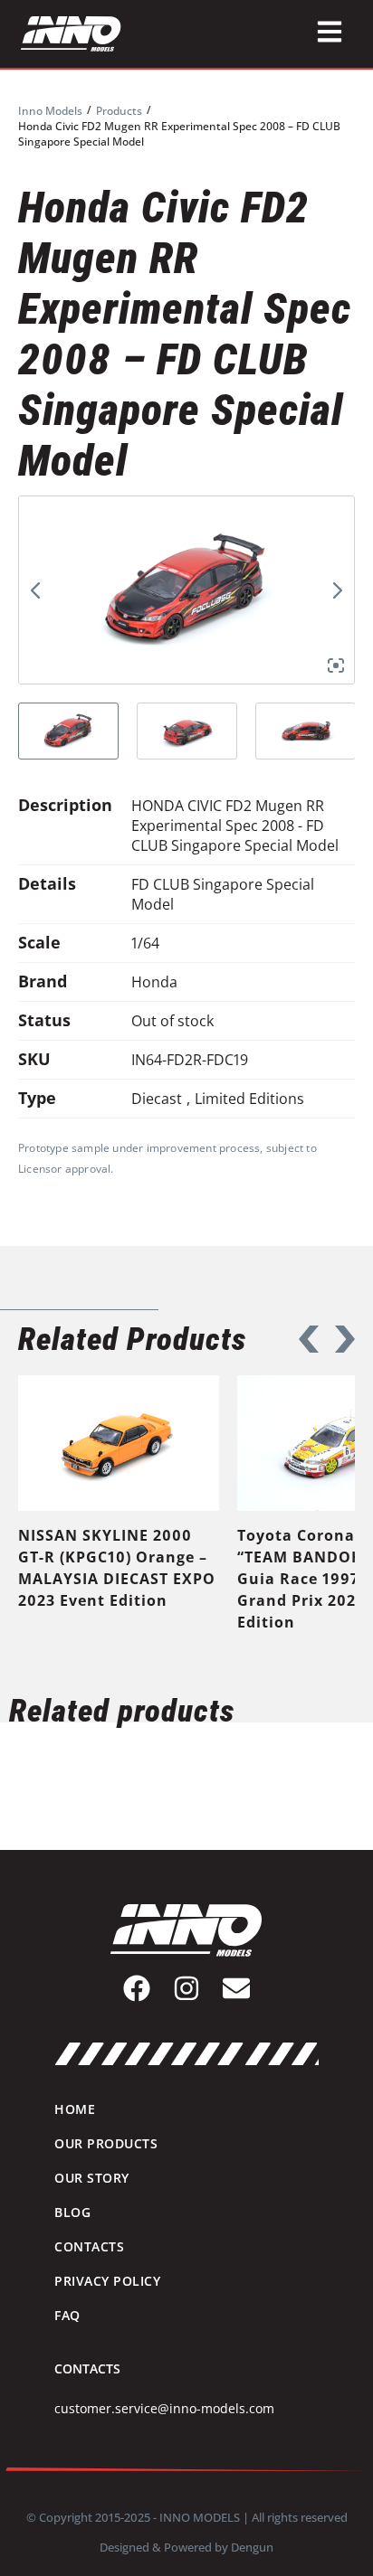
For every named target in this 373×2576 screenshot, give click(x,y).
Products (119, 111)
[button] (309, 1339)
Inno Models (50, 111)
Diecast (157, 1099)
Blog (72, 2212)
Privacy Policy (107, 2281)
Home (75, 2109)
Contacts (89, 2246)
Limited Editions (249, 1099)
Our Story (92, 2178)
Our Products (106, 2143)
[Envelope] (236, 1988)
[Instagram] (186, 1988)
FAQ (67, 2315)
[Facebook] (137, 1988)
